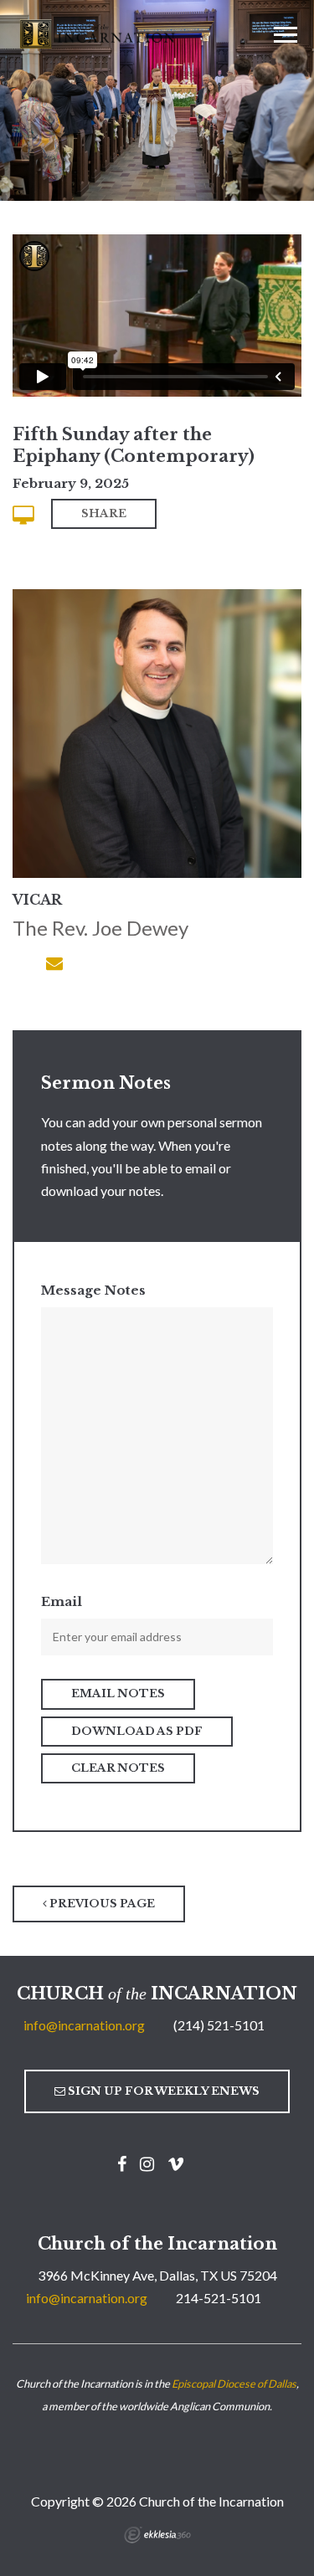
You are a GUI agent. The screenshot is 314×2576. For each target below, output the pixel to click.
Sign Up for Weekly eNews (162, 2091)
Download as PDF (137, 1731)
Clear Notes (118, 1768)
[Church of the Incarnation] (99, 33)
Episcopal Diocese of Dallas (234, 2384)
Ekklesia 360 (157, 2535)
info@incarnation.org (84, 2025)
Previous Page (101, 1904)
